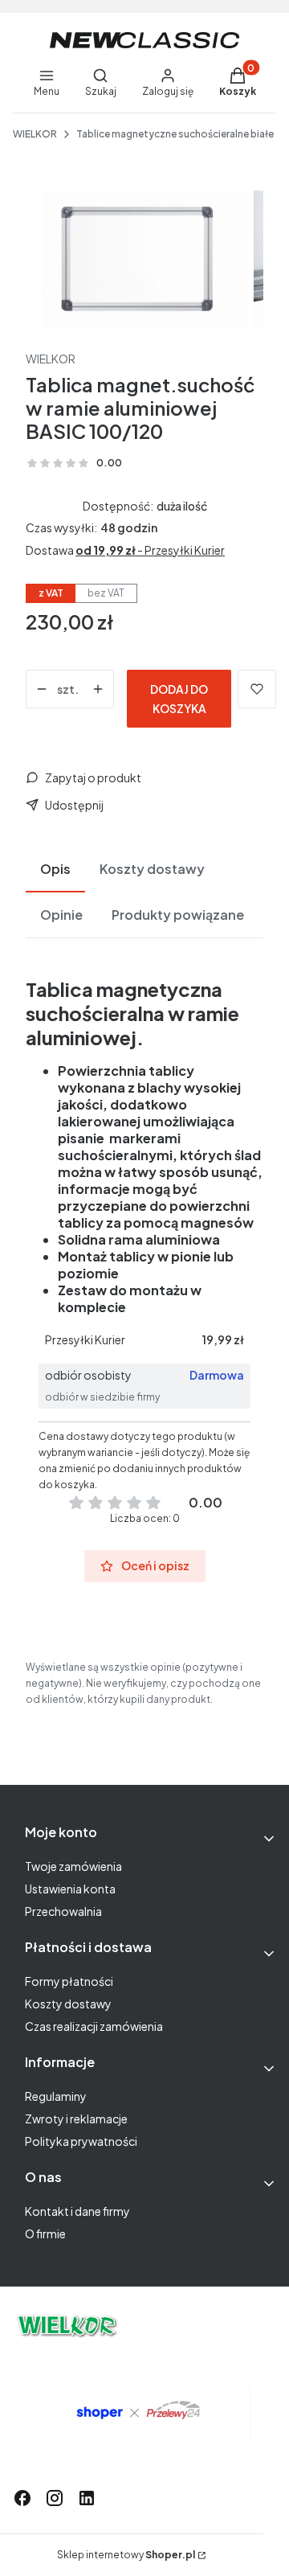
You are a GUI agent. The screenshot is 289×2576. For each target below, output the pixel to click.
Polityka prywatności (81, 2141)
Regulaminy (56, 2096)
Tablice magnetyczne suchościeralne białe (175, 134)
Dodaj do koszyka (179, 699)
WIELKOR (35, 134)
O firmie (45, 2233)
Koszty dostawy (68, 2004)
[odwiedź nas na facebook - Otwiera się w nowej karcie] (22, 2498)
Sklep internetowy (126, 2555)
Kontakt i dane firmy (77, 2211)
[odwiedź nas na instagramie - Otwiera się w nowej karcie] (55, 2498)
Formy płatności (69, 1981)
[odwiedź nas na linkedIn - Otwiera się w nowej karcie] (87, 2498)
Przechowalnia (63, 1911)
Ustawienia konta (70, 1889)
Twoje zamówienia (73, 1866)
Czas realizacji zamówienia (94, 2026)
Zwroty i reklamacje (76, 2119)
